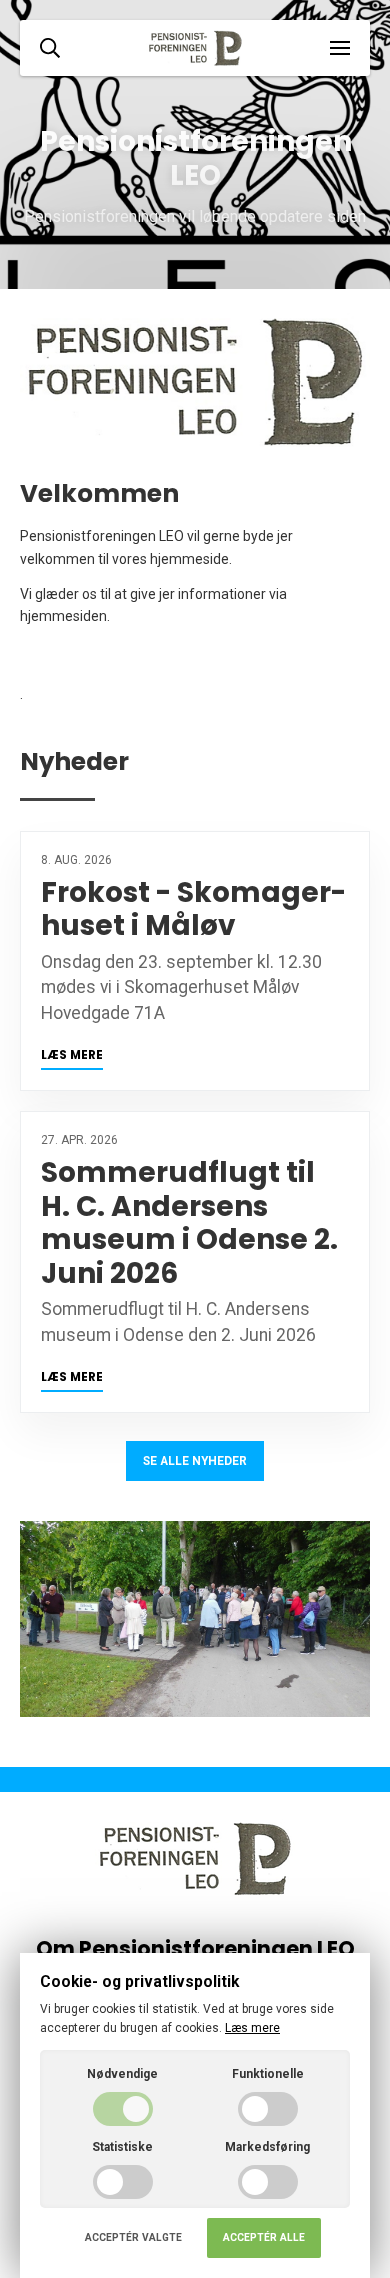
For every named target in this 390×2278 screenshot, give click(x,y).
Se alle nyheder (195, 1461)
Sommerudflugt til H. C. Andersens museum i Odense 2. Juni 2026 (189, 1223)
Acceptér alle (264, 2237)
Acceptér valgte (133, 2237)
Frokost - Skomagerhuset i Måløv (193, 909)
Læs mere (72, 1055)
